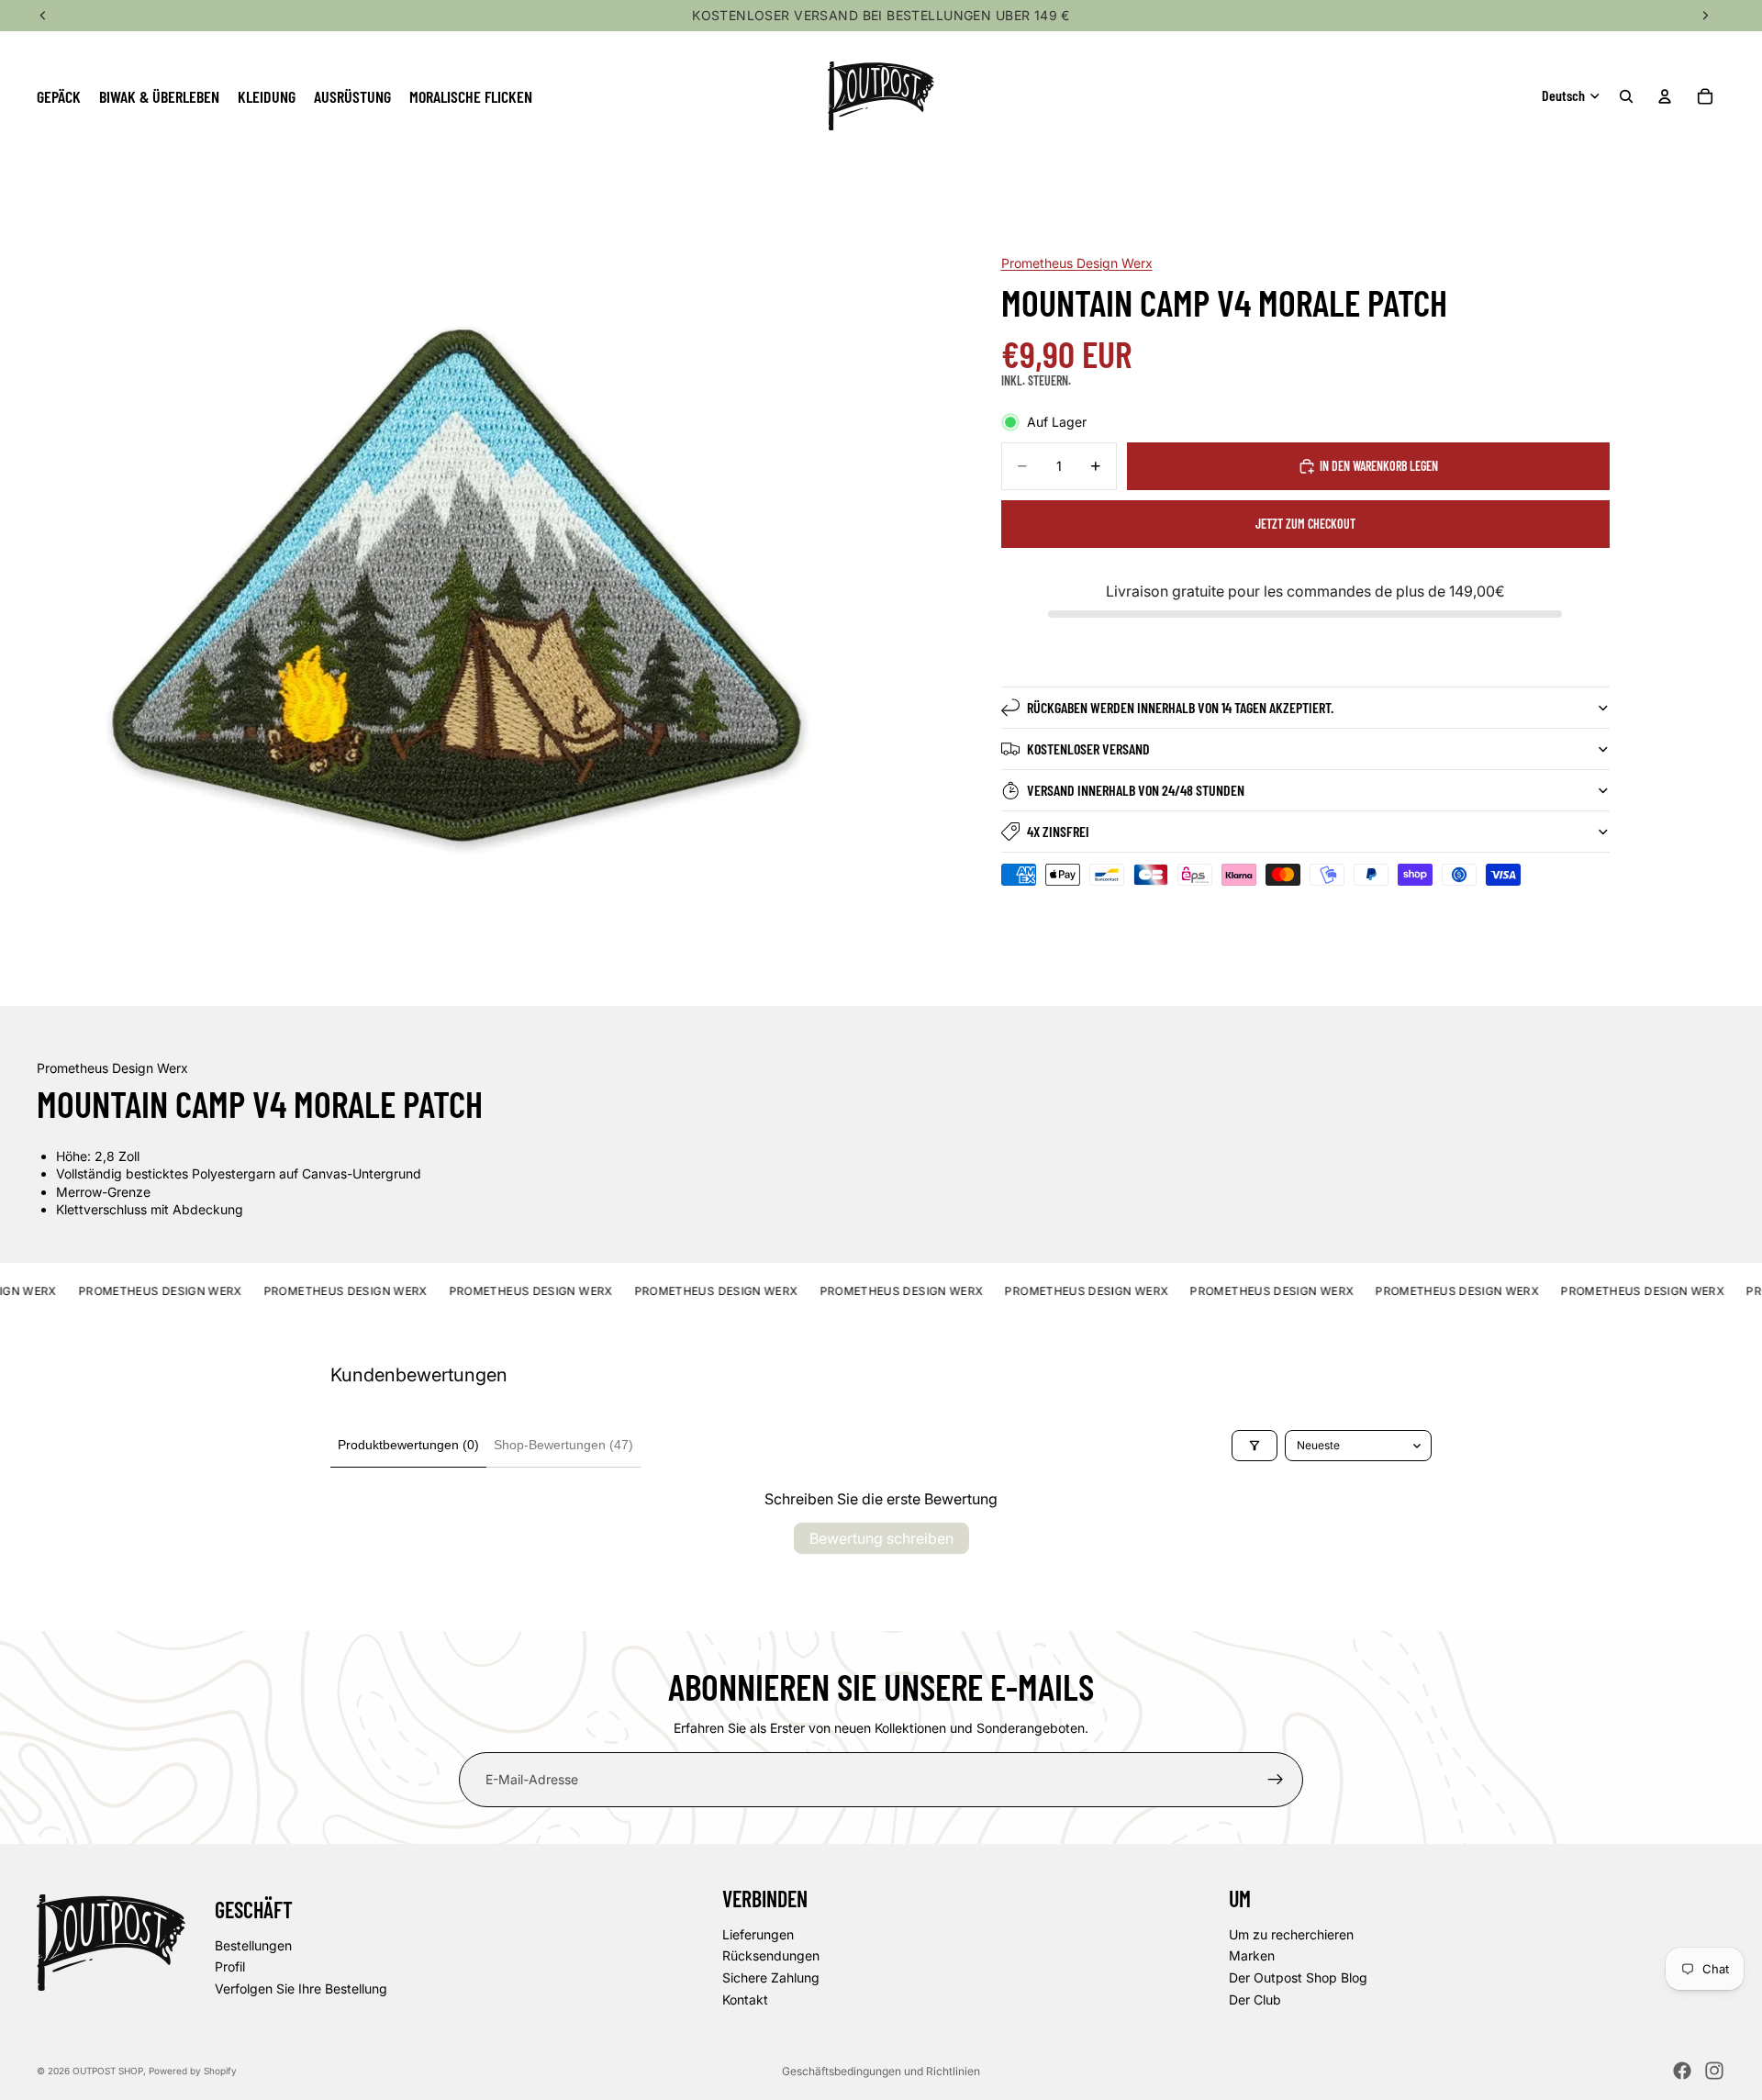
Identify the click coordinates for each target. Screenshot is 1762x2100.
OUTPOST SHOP (108, 2071)
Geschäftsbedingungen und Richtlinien (881, 2071)
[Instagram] (1714, 2071)
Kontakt (745, 1999)
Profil (230, 1966)
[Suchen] (1626, 96)
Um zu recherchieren (1291, 1934)
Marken (1252, 1955)
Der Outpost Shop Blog (1298, 1977)
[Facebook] (1682, 2071)
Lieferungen (758, 1934)
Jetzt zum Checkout (1305, 524)
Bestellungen (253, 1945)
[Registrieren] (1276, 1780)
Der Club (1255, 1999)
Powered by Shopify (193, 2071)
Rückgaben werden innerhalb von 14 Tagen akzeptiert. (1180, 707)
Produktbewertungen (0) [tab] (408, 1445)
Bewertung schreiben (881, 1538)
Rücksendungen (771, 1955)
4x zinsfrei (1058, 831)
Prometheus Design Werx (1077, 263)
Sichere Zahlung (771, 1977)
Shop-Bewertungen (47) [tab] (563, 1445)
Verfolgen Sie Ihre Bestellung (301, 1988)
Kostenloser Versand (1088, 748)
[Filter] (1255, 1446)
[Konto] (1665, 96)
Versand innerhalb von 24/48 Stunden (1136, 790)
